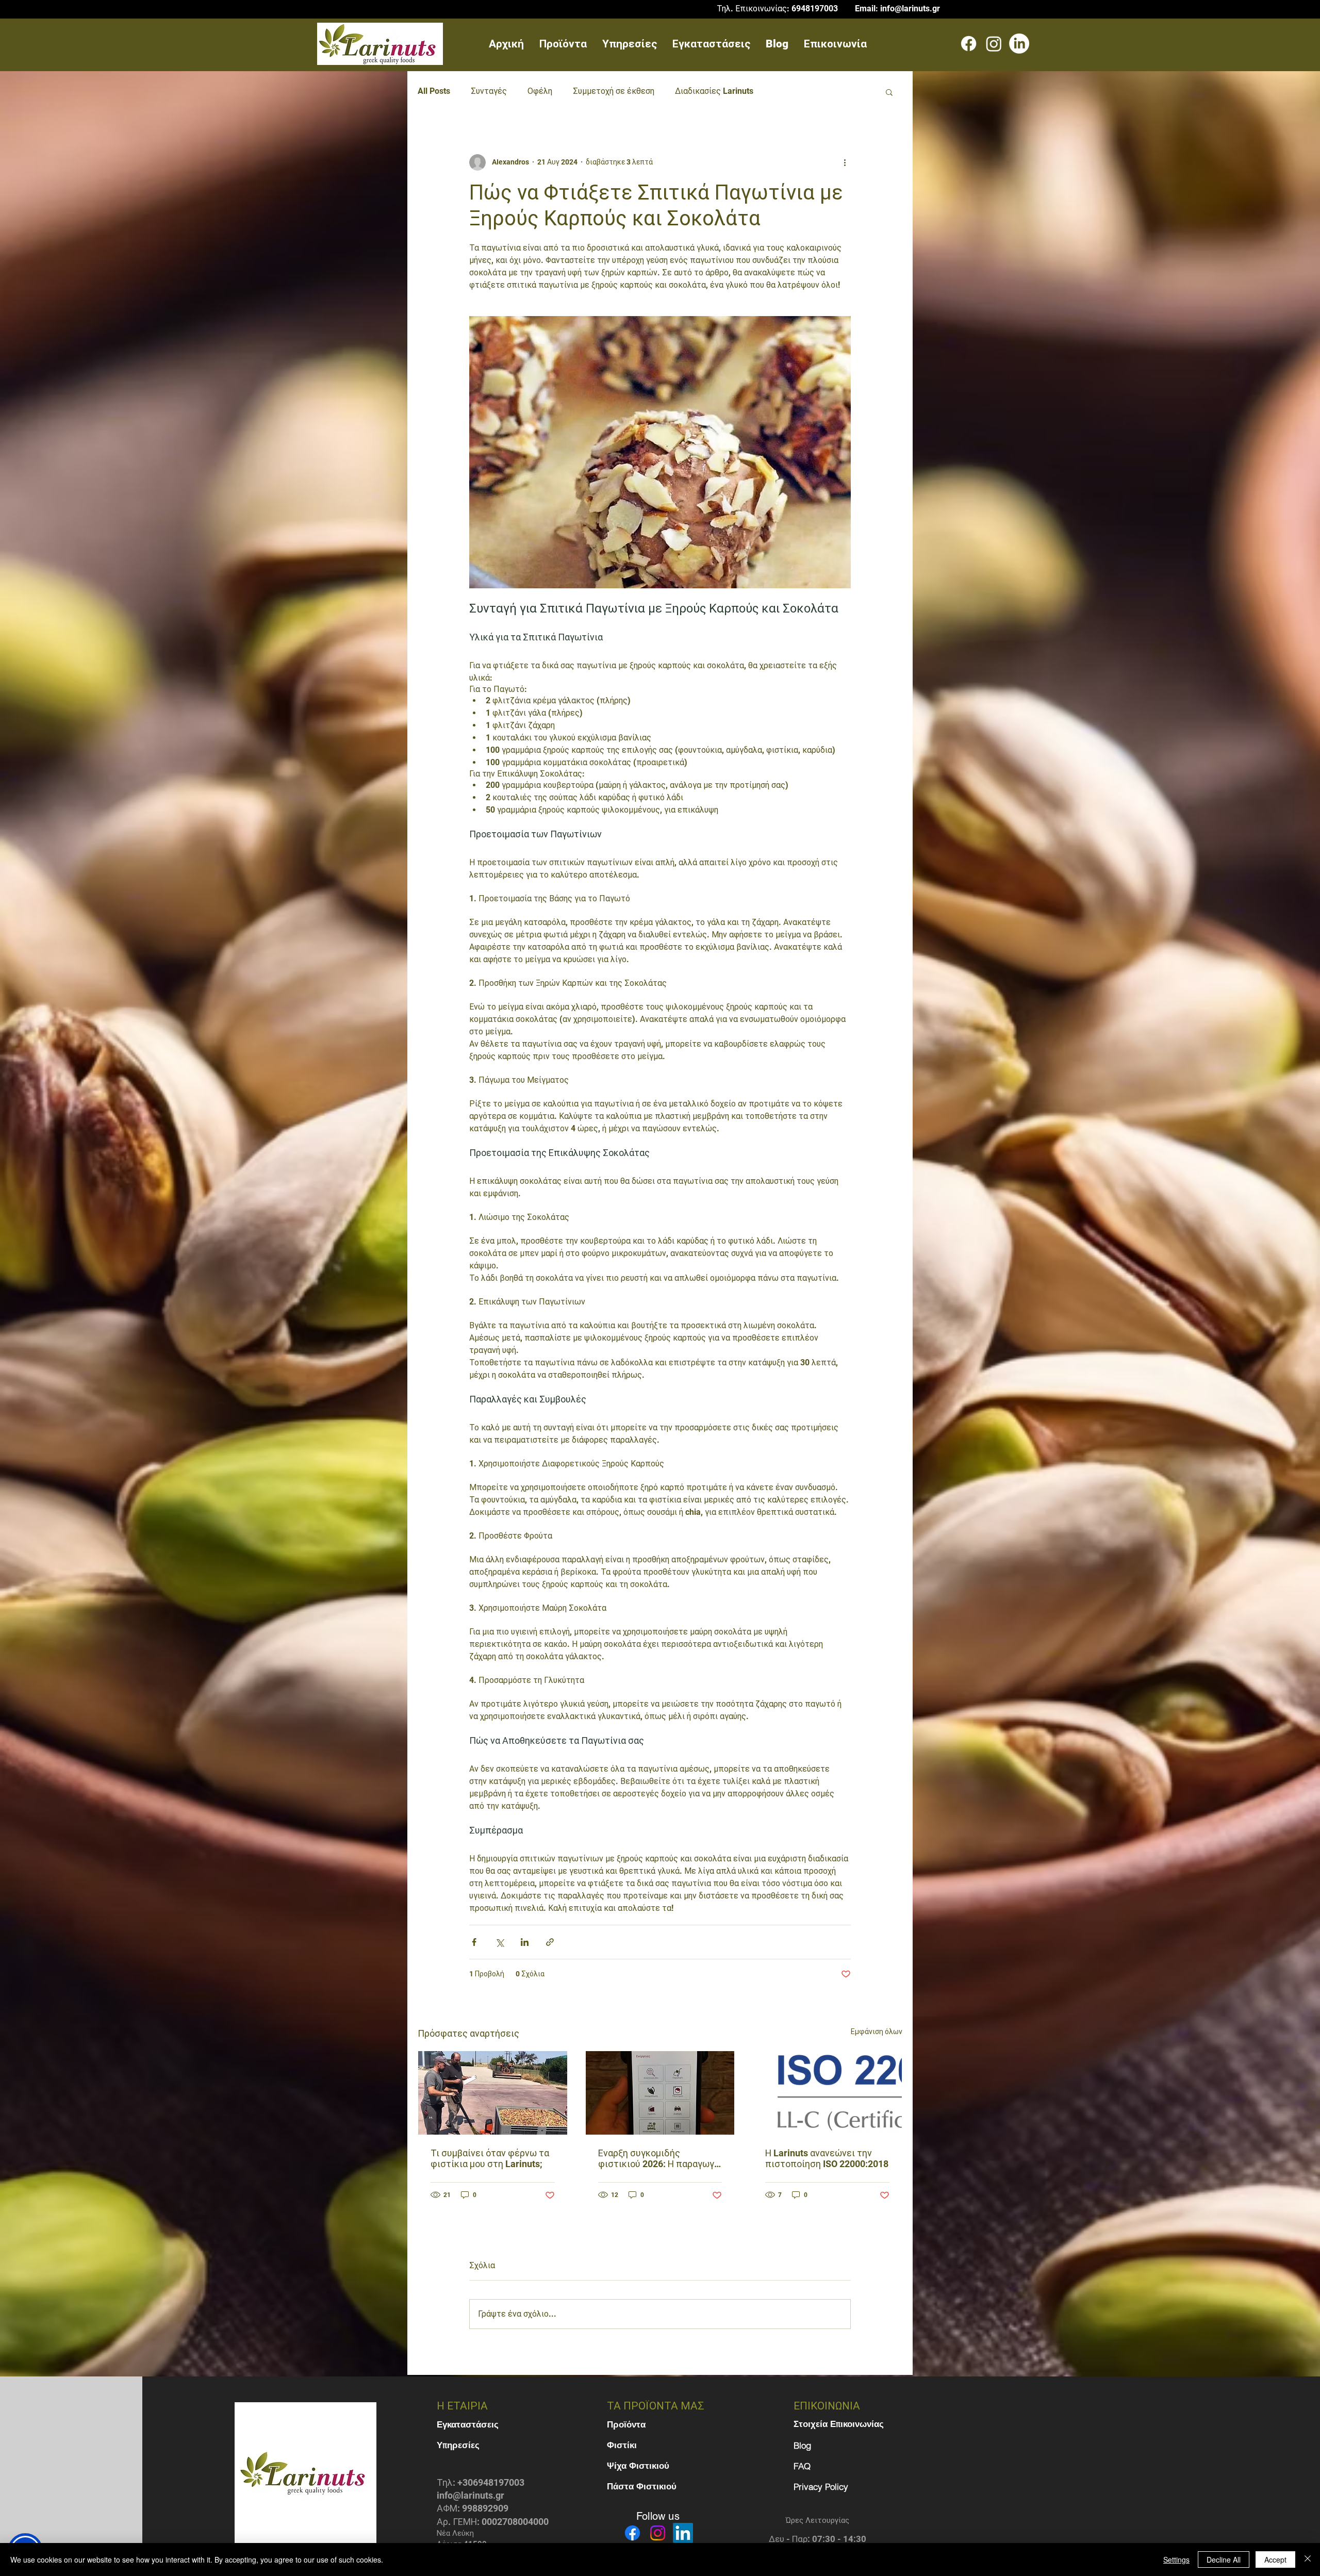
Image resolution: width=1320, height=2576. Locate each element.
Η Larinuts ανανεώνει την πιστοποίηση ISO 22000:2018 (827, 2158)
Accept (1275, 2560)
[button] (889, 92)
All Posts (434, 91)
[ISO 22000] (827, 2093)
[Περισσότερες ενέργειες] (845, 162)
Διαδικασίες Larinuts (714, 91)
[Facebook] (969, 44)
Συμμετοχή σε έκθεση (614, 91)
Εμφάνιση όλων (877, 2032)
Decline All (1224, 2560)
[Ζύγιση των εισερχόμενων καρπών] (493, 2093)
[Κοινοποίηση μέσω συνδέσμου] (550, 1942)
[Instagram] (994, 44)
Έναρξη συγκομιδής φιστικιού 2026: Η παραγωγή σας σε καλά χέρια (659, 2158)
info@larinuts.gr (910, 9)
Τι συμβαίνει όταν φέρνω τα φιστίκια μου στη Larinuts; (490, 2158)
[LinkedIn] (1019, 44)
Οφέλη (540, 91)
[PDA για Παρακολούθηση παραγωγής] (660, 2093)
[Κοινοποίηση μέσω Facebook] (474, 1942)
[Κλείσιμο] (1308, 2560)
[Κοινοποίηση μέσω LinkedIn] (525, 1942)
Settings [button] (1176, 2560)
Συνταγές (489, 91)
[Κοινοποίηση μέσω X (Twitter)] (499, 1942)
